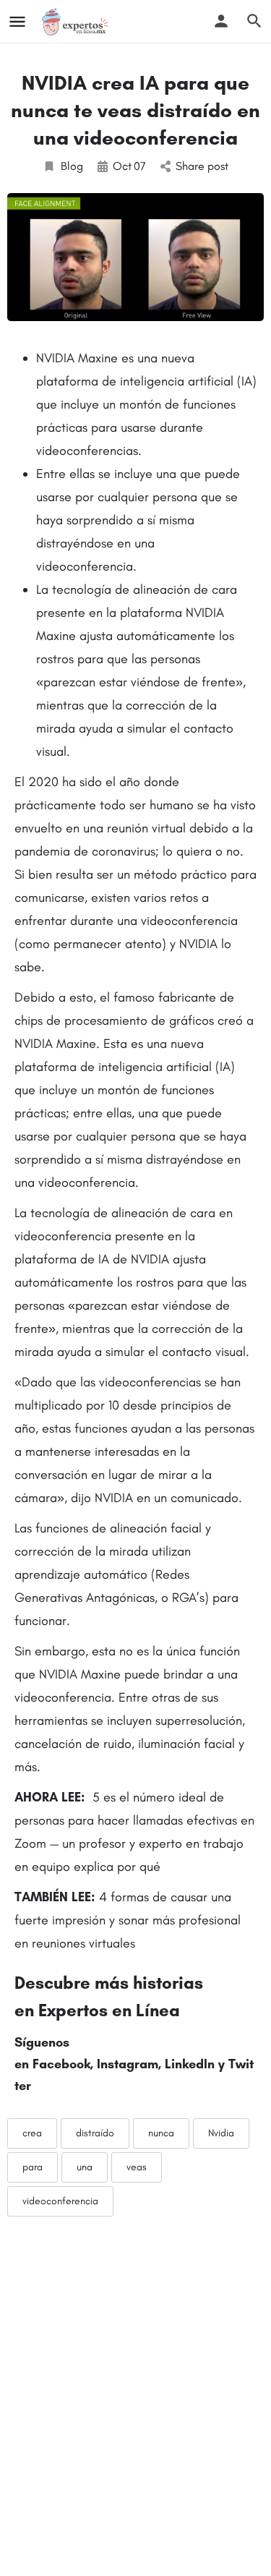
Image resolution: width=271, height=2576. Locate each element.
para (33, 2167)
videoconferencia (60, 2201)
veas (137, 2167)
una (85, 2167)
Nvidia (221, 2133)
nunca (161, 2133)
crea (32, 2133)
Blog (72, 166)
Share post (202, 166)
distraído (95, 2133)
